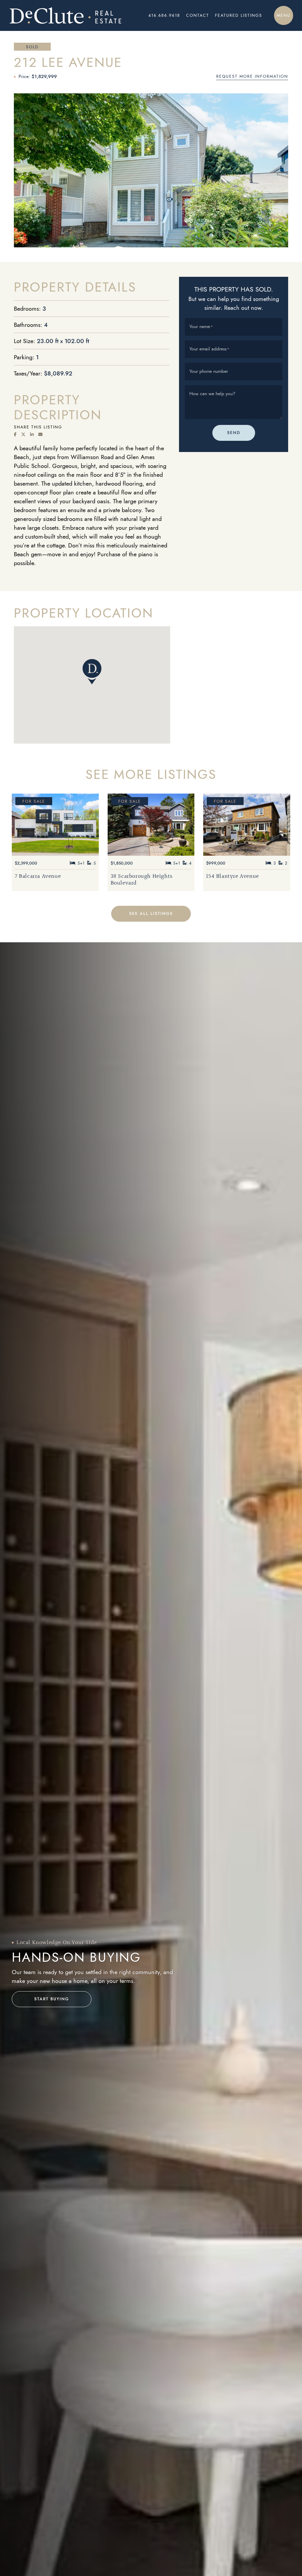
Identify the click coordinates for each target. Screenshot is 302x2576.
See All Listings (151, 914)
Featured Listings (239, 15)
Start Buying (52, 1999)
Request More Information (252, 76)
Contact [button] (198, 15)
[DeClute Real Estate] (65, 15)
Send (234, 433)
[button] (284, 15)
